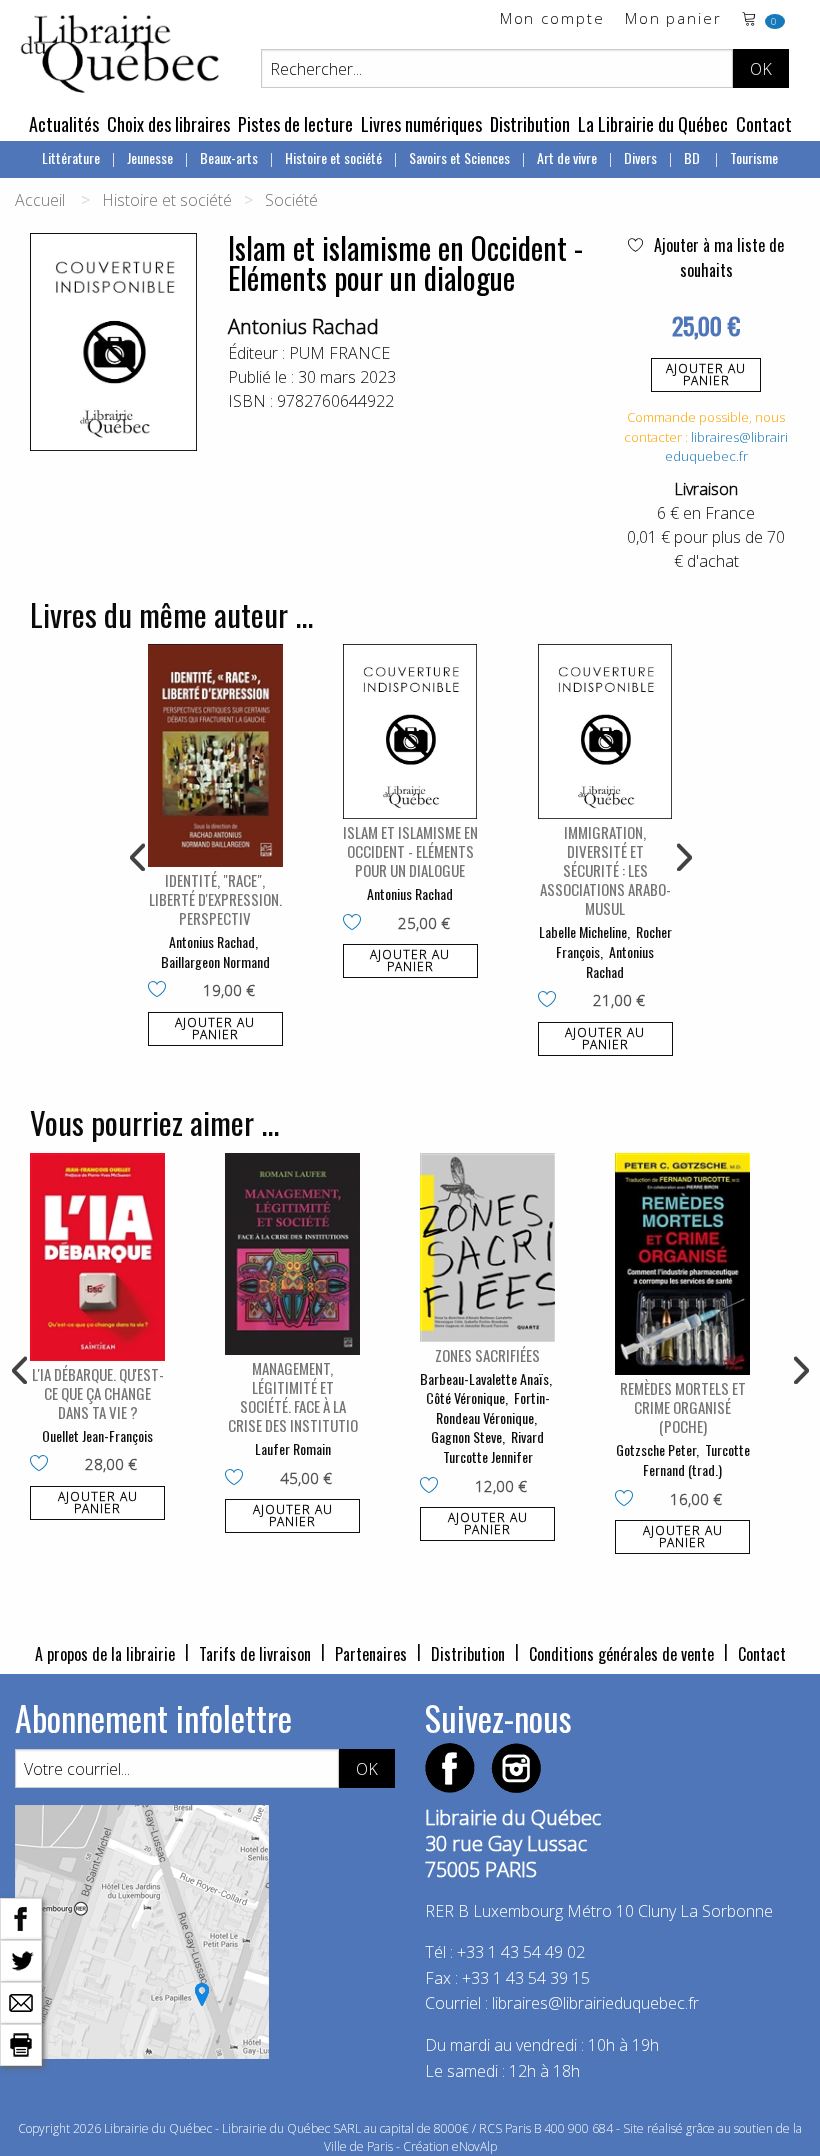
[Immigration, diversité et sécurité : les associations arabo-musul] (605, 731)
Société (291, 200)
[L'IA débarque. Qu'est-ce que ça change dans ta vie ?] (97, 1257)
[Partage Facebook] (21, 1917)
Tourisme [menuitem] (754, 157)
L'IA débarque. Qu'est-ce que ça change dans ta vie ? (98, 1393)
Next (682, 858)
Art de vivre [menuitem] (567, 157)
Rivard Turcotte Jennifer (494, 1446)
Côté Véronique (465, 1397)
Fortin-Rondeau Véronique (493, 1407)
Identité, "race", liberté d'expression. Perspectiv (215, 899)
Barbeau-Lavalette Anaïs (484, 1378)
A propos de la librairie (105, 1654)
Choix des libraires (168, 124)
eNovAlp (474, 2146)
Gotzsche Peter (656, 1449)
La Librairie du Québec (653, 124)
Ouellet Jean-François (97, 1435)
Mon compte (552, 19)
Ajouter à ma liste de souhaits (717, 257)
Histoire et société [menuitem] (333, 157)
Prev (139, 858)
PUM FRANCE (339, 353)
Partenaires (371, 1654)
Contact (764, 124)
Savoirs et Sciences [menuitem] (459, 157)
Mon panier (673, 19)
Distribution (530, 124)
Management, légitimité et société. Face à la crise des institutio (293, 1396)
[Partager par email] (21, 2001)
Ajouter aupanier (706, 374)
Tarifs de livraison (255, 1654)
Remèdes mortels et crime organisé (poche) (683, 1407)
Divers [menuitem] (640, 157)
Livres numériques (421, 124)
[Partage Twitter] (21, 1959)
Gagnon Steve (466, 1436)
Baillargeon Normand (215, 961)
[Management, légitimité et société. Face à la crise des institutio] (292, 1254)
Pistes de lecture (295, 124)
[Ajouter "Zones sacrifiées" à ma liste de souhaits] (433, 1487)
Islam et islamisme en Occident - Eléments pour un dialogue (410, 851)
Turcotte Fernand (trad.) (696, 1459)
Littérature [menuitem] (71, 157)
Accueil (40, 200)
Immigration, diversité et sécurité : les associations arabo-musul (605, 870)
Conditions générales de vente (621, 1654)
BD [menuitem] (693, 157)
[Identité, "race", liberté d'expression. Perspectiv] (215, 755)
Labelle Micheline (583, 931)
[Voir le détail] (215, 755)
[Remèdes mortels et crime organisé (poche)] (682, 1264)
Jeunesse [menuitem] (150, 157)
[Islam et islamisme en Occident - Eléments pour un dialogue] (410, 731)
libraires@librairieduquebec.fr (727, 447)
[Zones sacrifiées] (487, 1247)
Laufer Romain (293, 1448)
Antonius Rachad (303, 326)
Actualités (64, 124)
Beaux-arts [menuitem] (229, 157)
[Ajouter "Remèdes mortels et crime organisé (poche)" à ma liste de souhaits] (628, 1500)
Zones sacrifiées (487, 1355)
